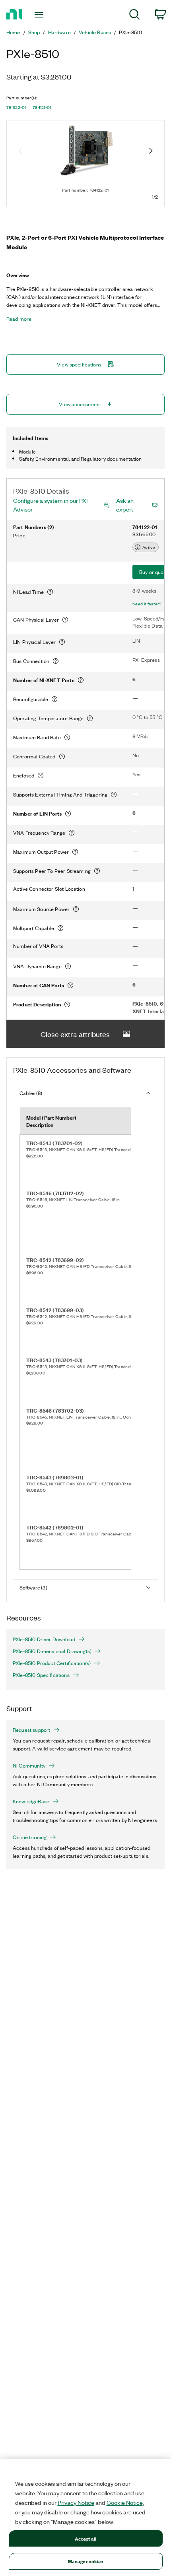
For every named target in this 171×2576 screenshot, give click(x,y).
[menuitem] (135, 16)
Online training (30, 1837)
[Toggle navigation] (41, 15)
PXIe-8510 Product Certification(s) (52, 1663)
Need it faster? (147, 604)
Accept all (85, 2538)
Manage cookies (86, 2561)
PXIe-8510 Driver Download (44, 1639)
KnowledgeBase (31, 1801)
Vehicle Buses (95, 32)
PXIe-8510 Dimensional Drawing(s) (52, 1651)
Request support (31, 1730)
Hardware (59, 32)
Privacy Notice (76, 2502)
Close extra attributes (75, 1034)
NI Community (29, 1766)
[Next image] (151, 151)
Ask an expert (125, 505)
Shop (34, 32)
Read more (19, 319)
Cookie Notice (125, 2502)
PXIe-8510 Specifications (41, 1675)
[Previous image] (20, 151)
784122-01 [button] (16, 107)
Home (13, 32)
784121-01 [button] (42, 107)
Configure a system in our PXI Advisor (50, 505)
